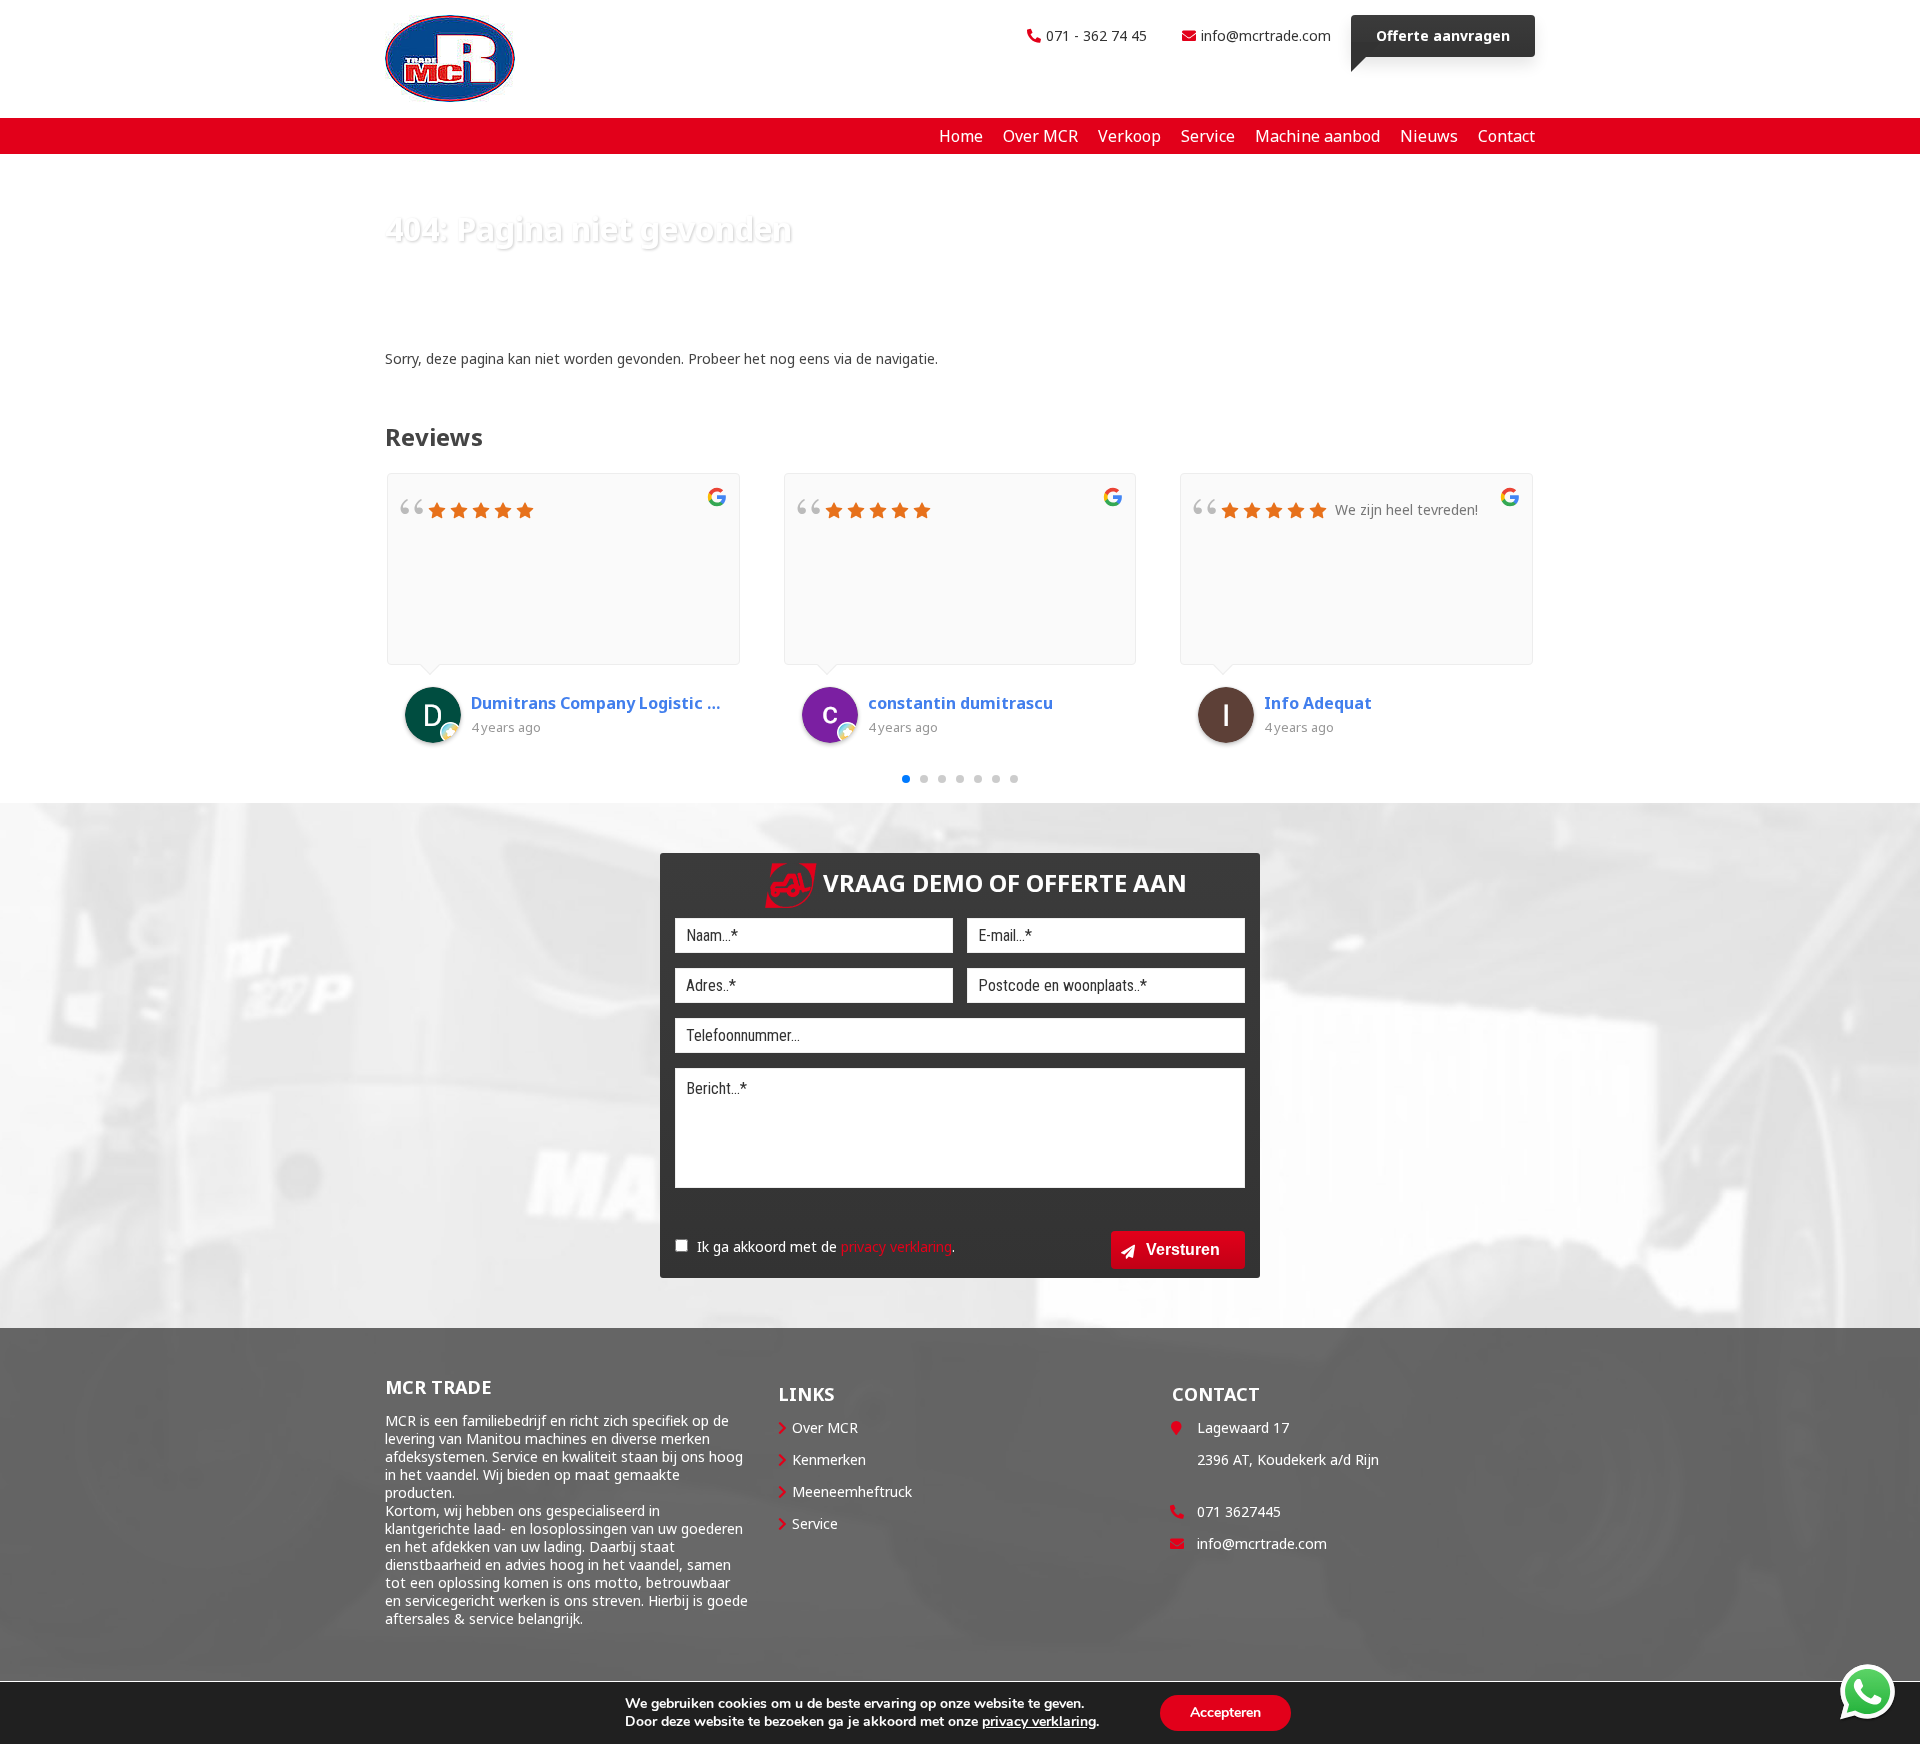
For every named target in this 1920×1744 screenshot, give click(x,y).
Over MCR (825, 1427)
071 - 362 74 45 (1096, 35)
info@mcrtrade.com (1266, 35)
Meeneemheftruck (852, 1491)
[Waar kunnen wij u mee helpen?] (1867, 1691)
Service (815, 1523)
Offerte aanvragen (1443, 35)
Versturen (1183, 1249)
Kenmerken (829, 1459)
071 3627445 (1239, 1511)
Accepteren (1225, 1712)
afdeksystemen (435, 1456)
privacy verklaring (896, 1246)
